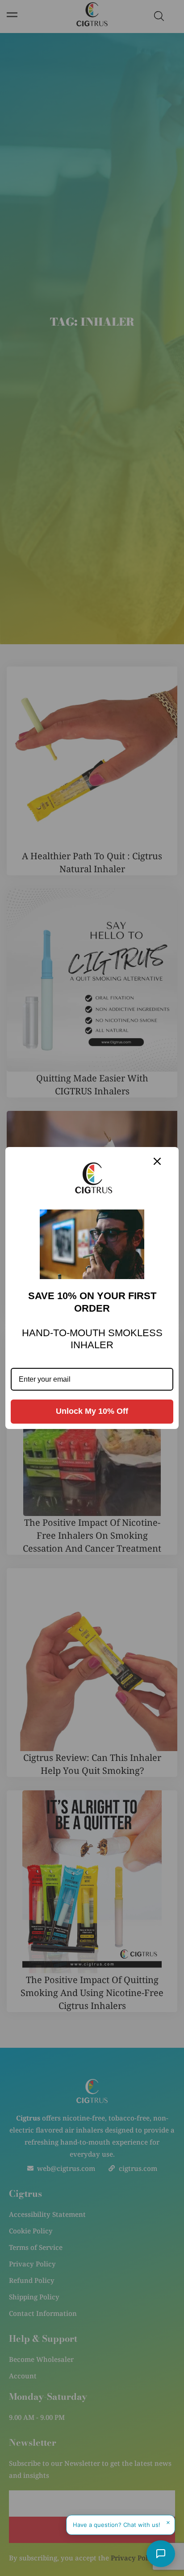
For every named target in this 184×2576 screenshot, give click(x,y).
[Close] (157, 1161)
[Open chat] (161, 2554)
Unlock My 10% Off (92, 1411)
